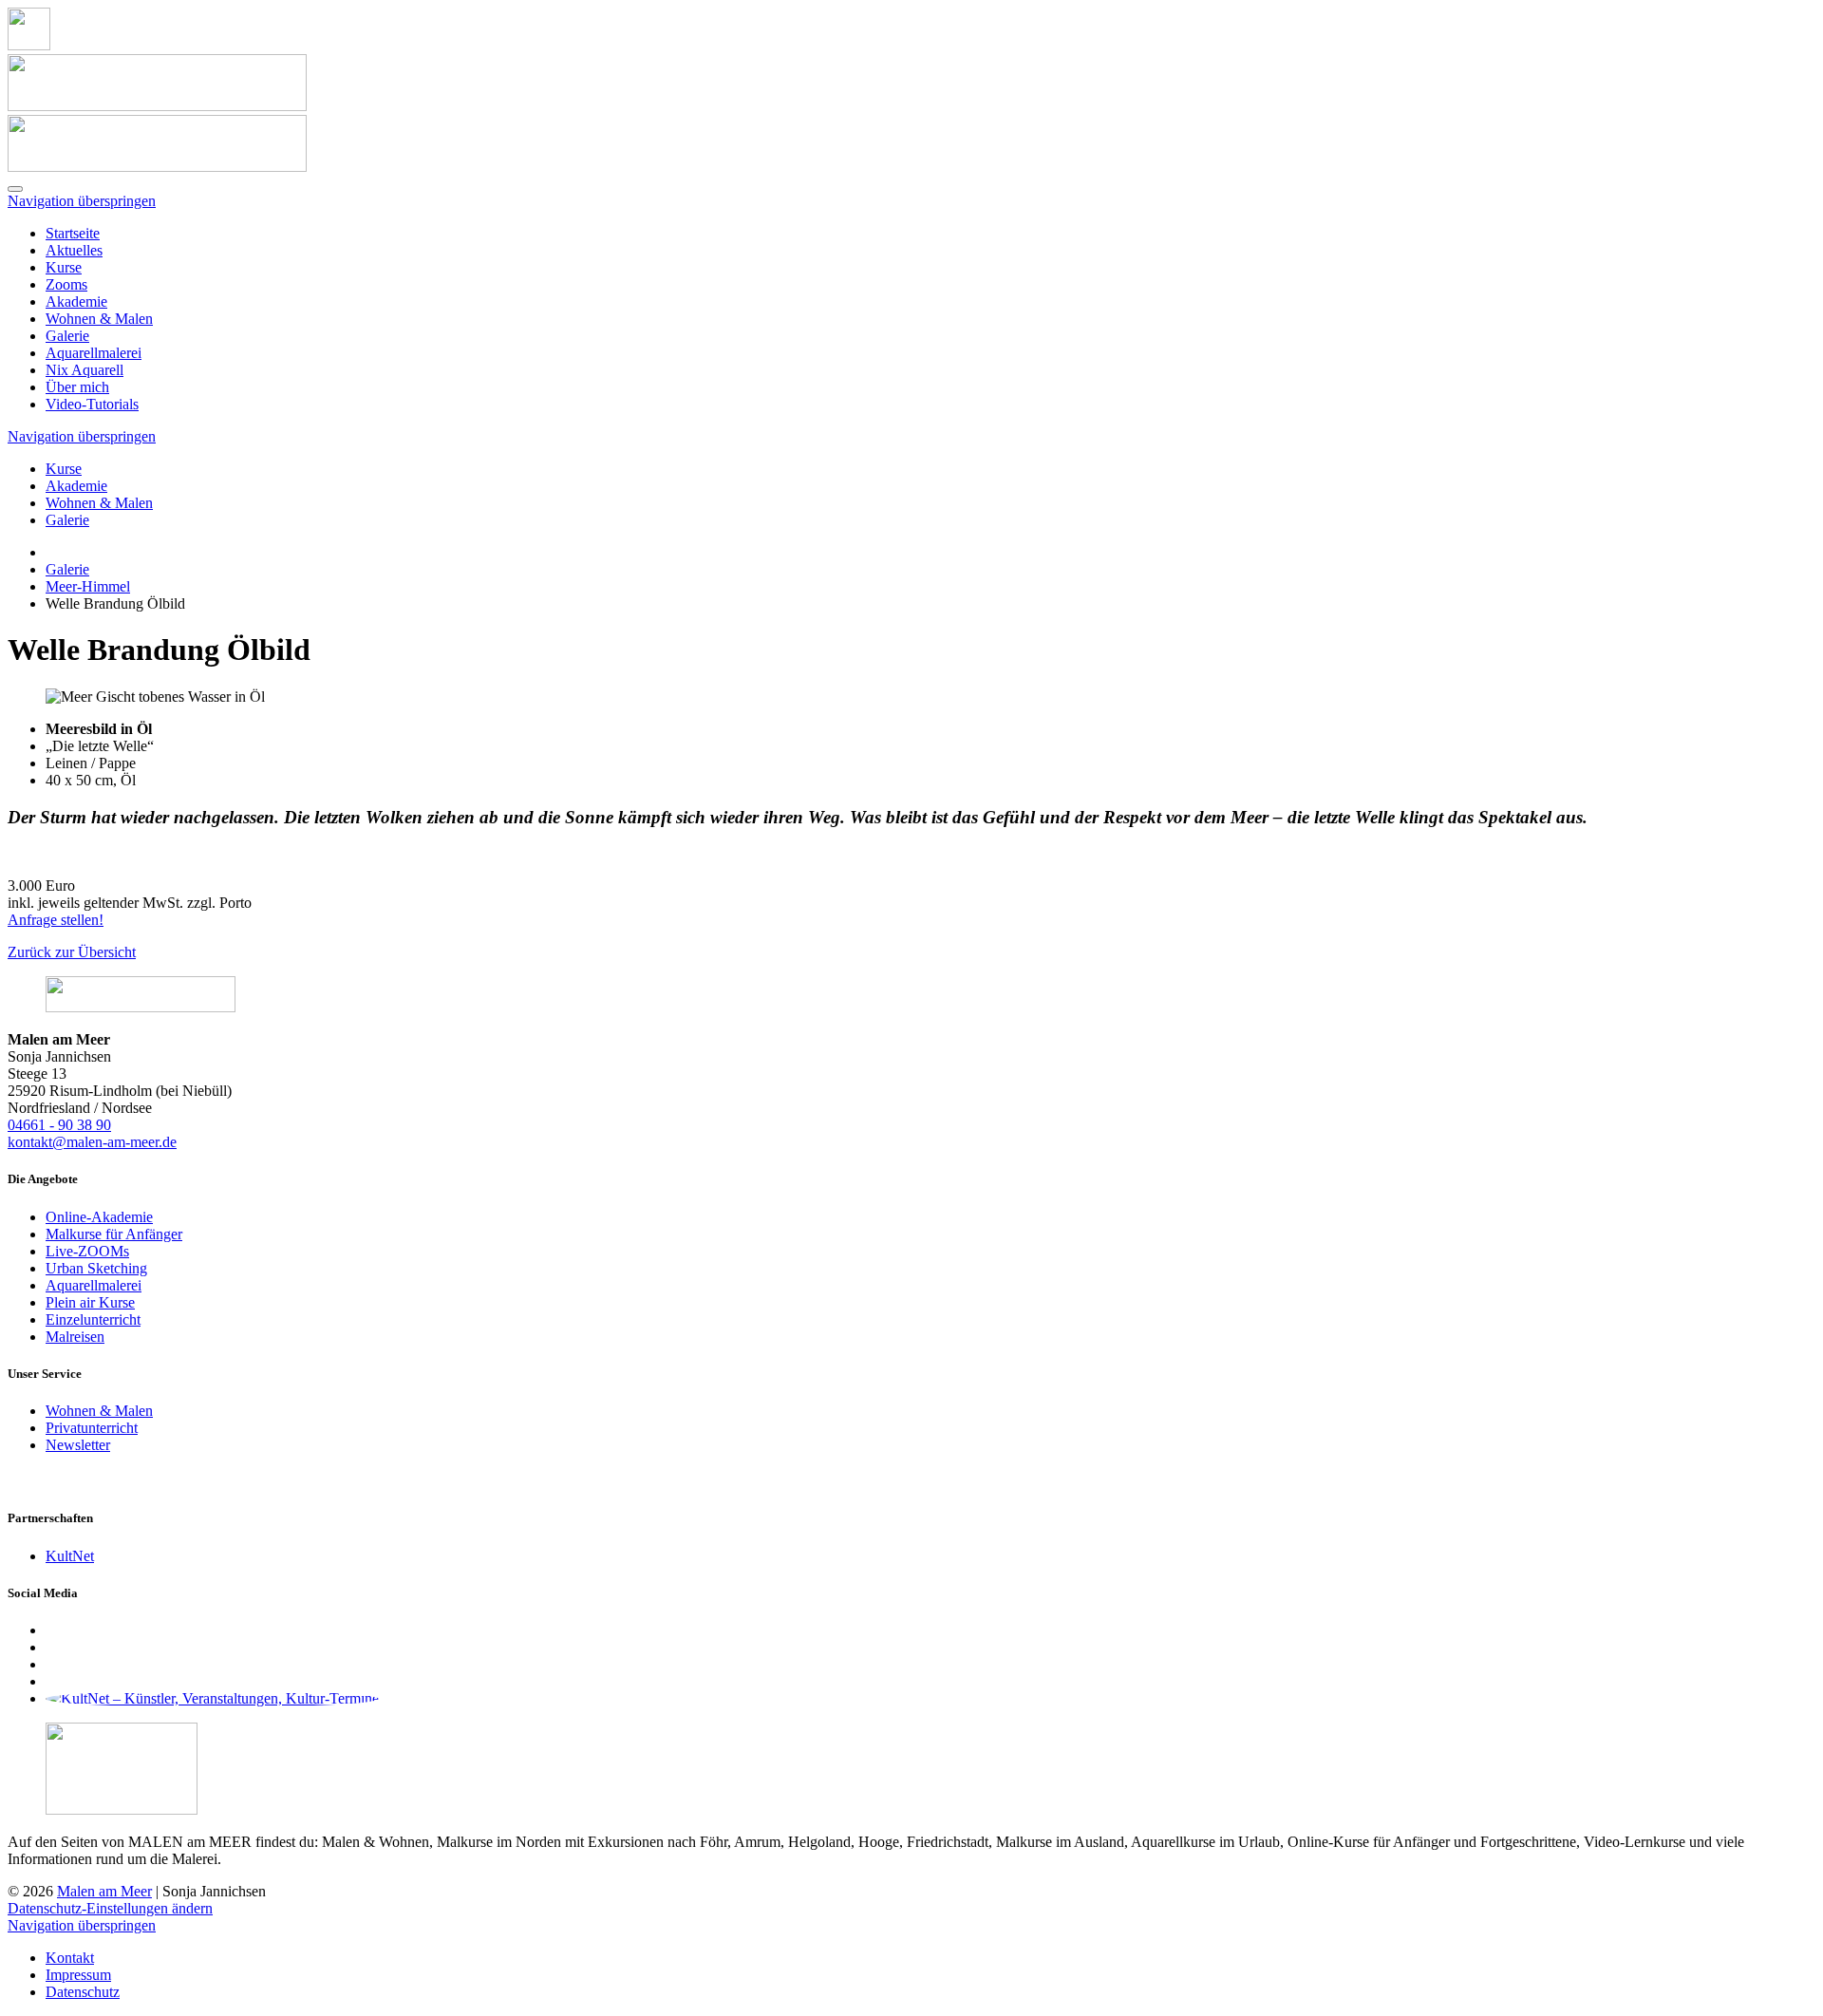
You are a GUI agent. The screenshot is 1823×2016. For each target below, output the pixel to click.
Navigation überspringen (82, 201)
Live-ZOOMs (87, 1251)
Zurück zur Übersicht (72, 952)
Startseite (73, 233)
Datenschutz (83, 1992)
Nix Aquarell (85, 370)
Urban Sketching (96, 1268)
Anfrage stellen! (56, 920)
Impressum (78, 1975)
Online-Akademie (99, 1217)
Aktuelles (74, 250)
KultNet (70, 1556)
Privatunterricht (92, 1428)
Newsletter (78, 1445)
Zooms (66, 284)
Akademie (76, 301)
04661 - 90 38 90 (59, 1125)
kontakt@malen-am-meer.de (92, 1142)
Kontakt (70, 1958)
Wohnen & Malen (99, 319)
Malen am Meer (104, 1891)
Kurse (64, 267)
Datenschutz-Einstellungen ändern (110, 1908)
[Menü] (15, 189)
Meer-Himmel (88, 586)
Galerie (67, 336)
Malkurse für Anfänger (114, 1234)
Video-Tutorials (92, 404)
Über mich (77, 387)
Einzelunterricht (93, 1319)
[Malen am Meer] (29, 45)
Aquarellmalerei (94, 353)
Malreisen (75, 1337)
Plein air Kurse (90, 1302)
